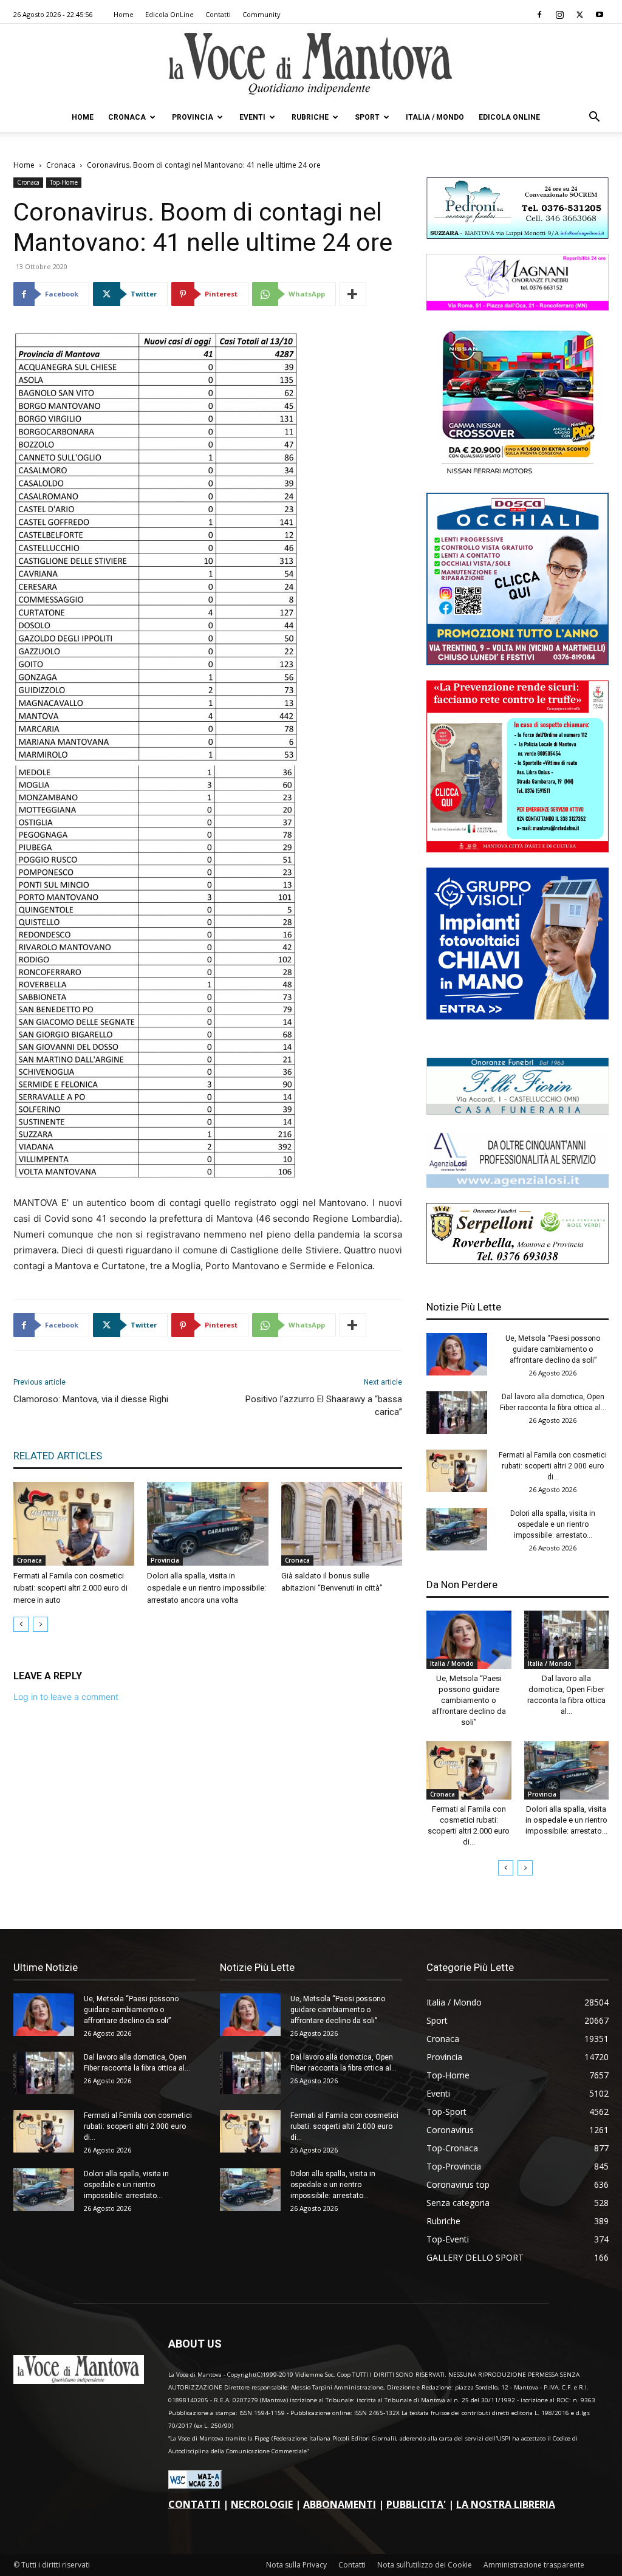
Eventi (252, 117)
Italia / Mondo (435, 117)
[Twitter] (579, 15)
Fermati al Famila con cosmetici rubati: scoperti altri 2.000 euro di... (553, 1466)
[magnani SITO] (518, 307)
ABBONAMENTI (340, 2504)
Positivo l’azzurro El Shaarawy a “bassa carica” (324, 1406)
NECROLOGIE (262, 2504)
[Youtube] (600, 15)
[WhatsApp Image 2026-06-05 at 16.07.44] (518, 474)
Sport (367, 117)
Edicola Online (509, 117)
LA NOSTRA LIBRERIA (506, 2504)
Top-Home (64, 182)
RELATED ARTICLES (58, 1456)
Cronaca (127, 117)
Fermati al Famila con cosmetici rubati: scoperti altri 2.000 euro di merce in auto (70, 1588)
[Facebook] (539, 15)
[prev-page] (21, 1624)
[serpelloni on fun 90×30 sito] (518, 1260)
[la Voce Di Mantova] (311, 64)
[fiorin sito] (518, 1112)
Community (261, 14)
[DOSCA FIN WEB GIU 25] (518, 662)
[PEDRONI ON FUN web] (518, 235)
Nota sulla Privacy (296, 2565)
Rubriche (310, 117)
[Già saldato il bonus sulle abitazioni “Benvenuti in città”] (342, 1523)
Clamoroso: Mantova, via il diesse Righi (91, 1399)
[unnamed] (518, 1184)
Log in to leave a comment (66, 1697)
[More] (353, 294)
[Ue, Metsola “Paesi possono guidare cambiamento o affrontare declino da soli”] (457, 1354)
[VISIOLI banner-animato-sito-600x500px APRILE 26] (518, 1016)
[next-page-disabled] (40, 1624)
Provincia (193, 117)
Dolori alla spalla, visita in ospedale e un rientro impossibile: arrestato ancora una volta (207, 1588)
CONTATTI (194, 2504)
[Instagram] (559, 15)
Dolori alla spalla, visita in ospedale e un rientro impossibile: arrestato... (553, 1524)
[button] (594, 118)
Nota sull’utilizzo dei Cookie (425, 2565)
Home (124, 14)
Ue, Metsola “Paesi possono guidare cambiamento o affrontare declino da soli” (553, 1349)
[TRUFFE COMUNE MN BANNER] (518, 849)
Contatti (218, 14)
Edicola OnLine (169, 14)
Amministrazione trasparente (534, 2565)
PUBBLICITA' (416, 2504)
